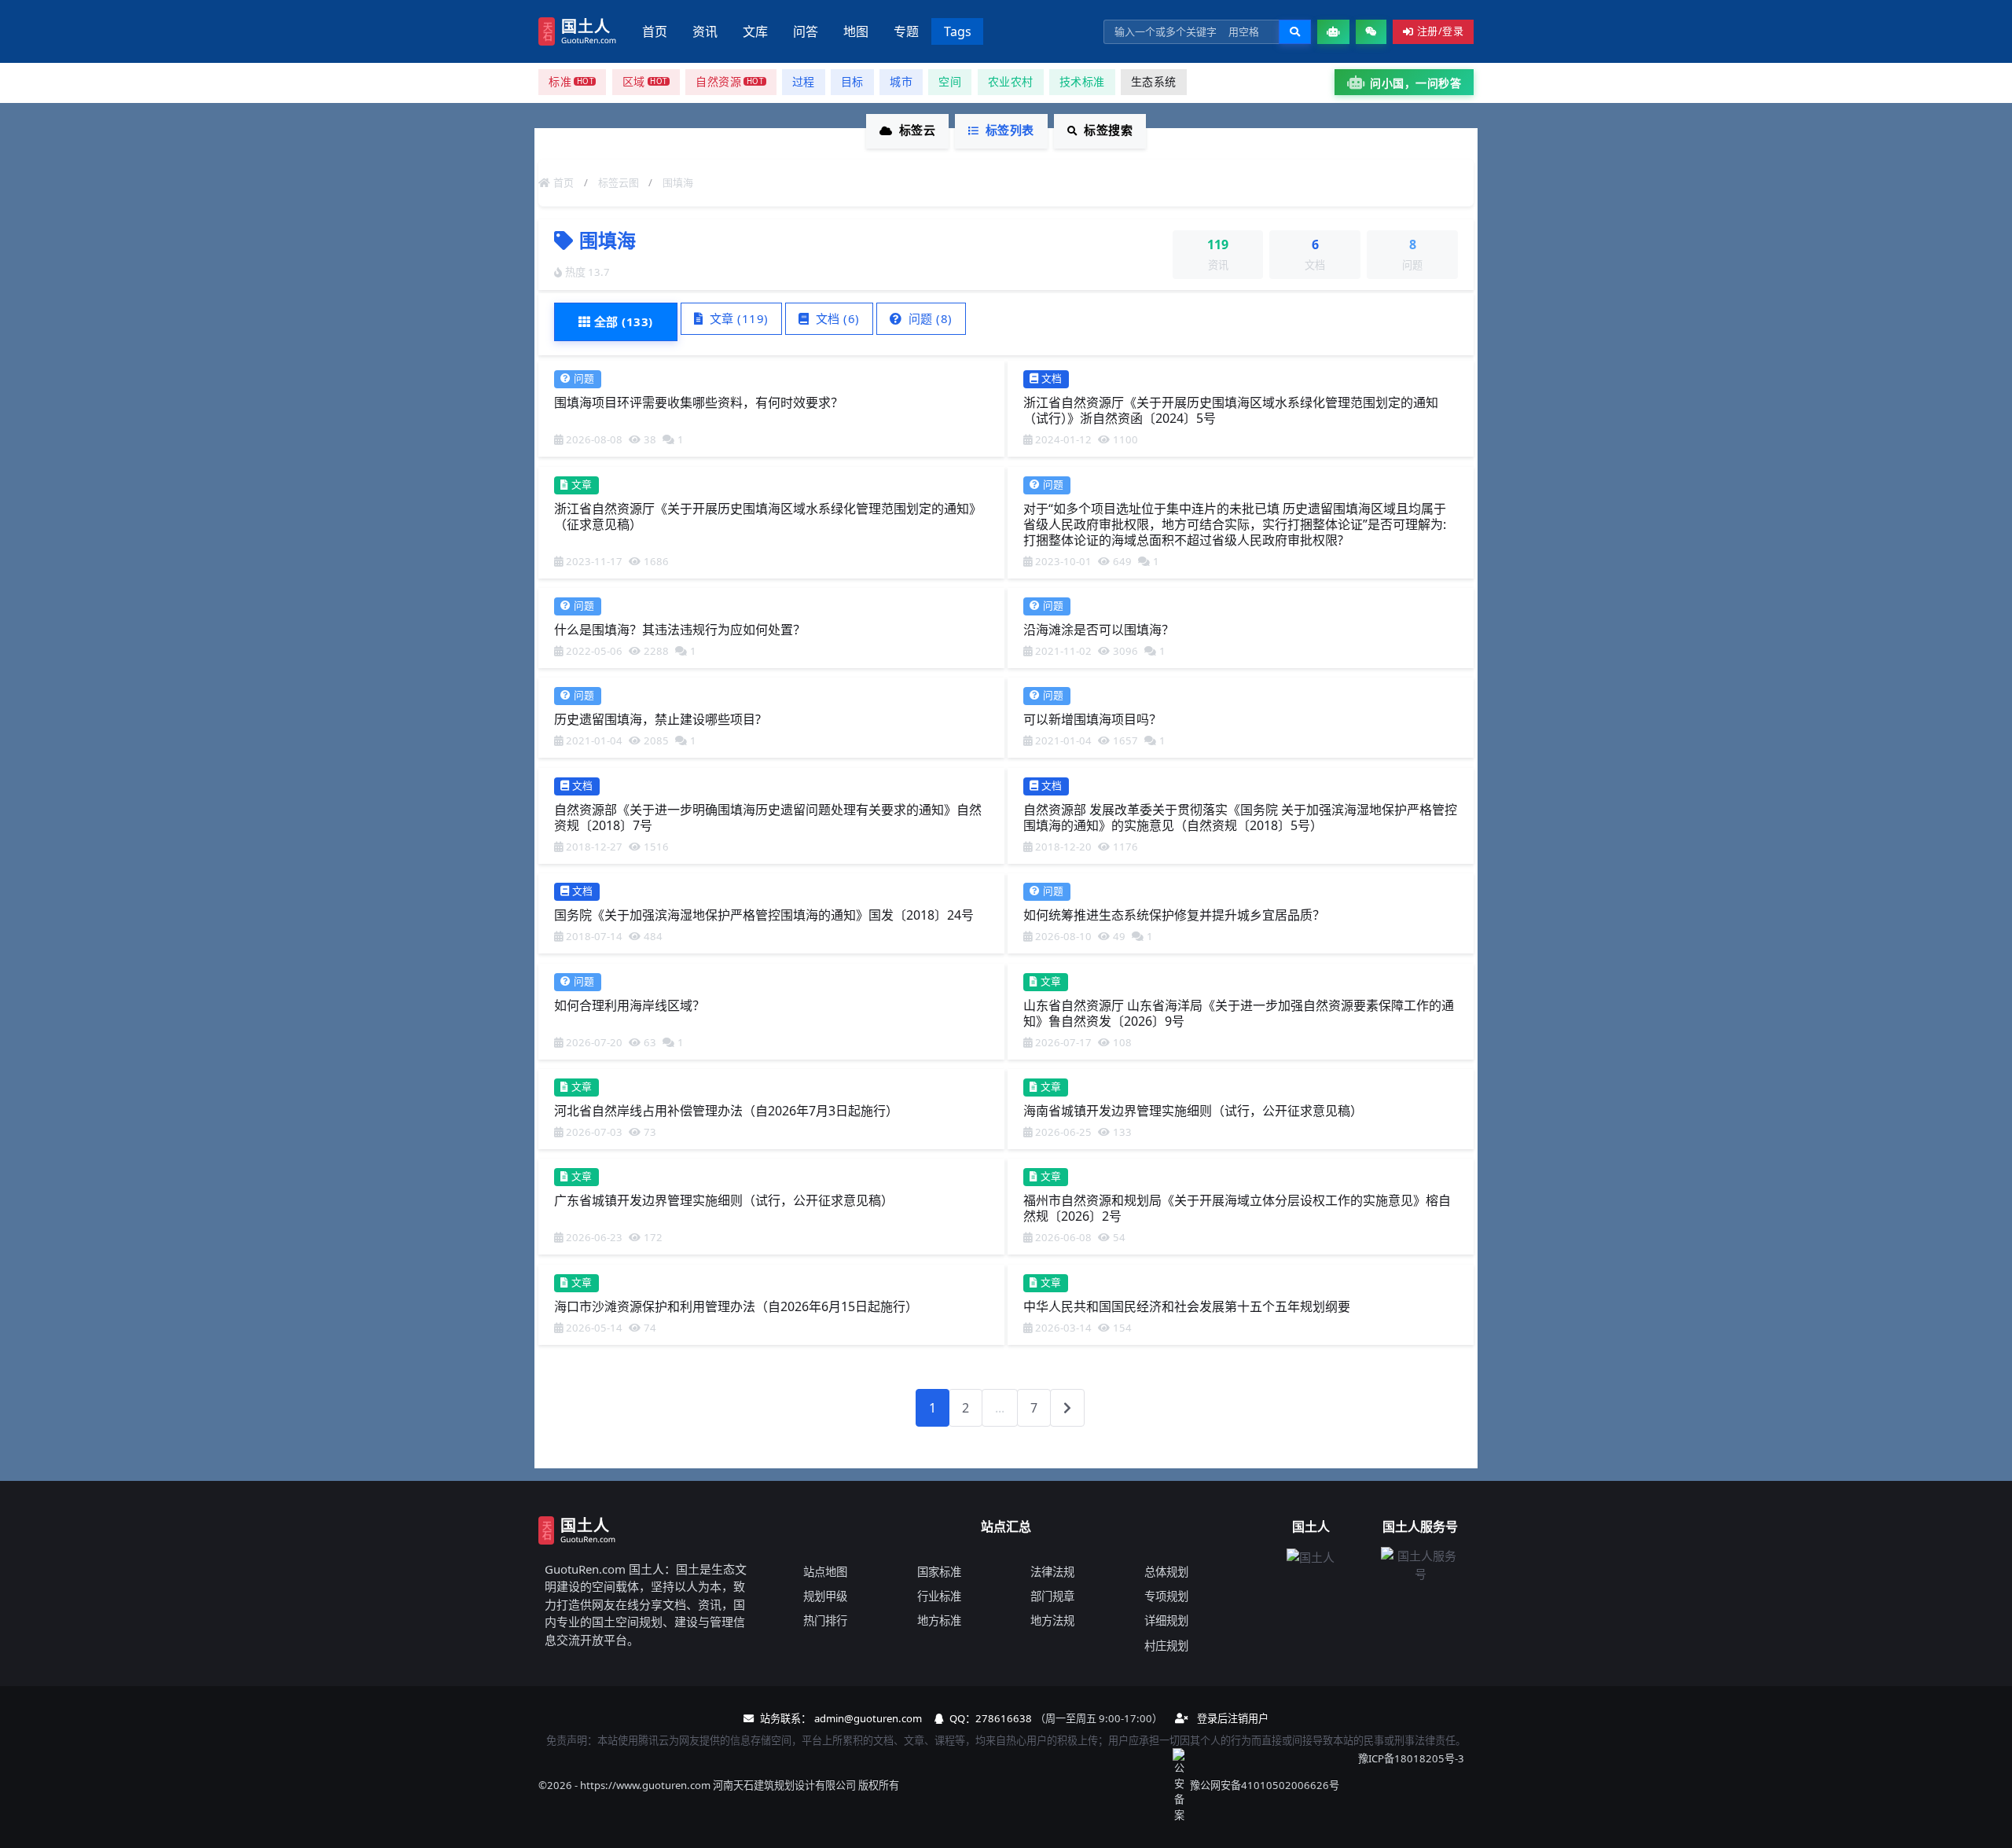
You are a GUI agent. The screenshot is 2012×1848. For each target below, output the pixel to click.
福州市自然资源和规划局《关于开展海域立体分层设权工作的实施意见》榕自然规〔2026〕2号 (1237, 1208)
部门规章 (1052, 1596)
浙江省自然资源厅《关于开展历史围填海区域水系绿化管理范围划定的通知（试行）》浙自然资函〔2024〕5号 (1231, 410)
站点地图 (825, 1572)
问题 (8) (929, 318)
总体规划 (1166, 1572)
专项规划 (1166, 1596)
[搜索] (1295, 32)
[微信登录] (1371, 32)
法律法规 (1052, 1572)
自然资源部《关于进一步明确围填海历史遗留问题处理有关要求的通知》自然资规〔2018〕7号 (768, 817)
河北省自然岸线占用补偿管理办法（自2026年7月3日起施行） (726, 1111)
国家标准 (939, 1572)
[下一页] (1067, 1408)
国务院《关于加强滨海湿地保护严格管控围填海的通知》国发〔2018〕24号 (764, 915)
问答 (806, 31)
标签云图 (619, 182)
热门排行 (825, 1620)
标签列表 (1010, 130)
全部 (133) (624, 321)
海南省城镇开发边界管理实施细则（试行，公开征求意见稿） (1193, 1111)
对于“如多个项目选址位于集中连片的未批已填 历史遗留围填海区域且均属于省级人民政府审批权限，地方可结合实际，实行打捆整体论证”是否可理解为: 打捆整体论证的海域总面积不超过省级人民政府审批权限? (1235, 524)
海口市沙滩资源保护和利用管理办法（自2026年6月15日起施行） (736, 1306)
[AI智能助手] (1333, 32)
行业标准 (939, 1596)
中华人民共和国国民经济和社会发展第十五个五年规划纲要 (1187, 1306)
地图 (856, 31)
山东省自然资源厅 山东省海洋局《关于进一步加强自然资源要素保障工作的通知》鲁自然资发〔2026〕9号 (1239, 1012)
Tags (958, 31)
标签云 (918, 130)
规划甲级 (825, 1596)
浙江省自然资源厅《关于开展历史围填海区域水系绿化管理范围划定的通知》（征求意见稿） (768, 516)
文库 (755, 31)
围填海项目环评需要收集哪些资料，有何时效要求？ (699, 402)
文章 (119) (737, 318)
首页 (655, 31)
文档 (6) (836, 318)
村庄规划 (1166, 1646)
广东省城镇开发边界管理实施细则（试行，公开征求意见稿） (724, 1200)
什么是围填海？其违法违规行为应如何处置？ (680, 630)
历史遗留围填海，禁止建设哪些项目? (657, 719)
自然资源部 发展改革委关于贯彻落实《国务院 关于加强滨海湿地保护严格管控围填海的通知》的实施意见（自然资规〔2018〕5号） (1240, 817)
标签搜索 (1108, 130)
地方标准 (939, 1620)
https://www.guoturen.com (645, 1785)
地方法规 (1052, 1620)
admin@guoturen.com (868, 1718)
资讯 (705, 31)
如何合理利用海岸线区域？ (630, 1005)
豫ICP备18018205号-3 (1411, 1758)
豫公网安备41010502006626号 (1265, 1785)
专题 (906, 31)
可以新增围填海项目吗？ (1092, 719)
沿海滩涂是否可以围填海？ (1099, 630)
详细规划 (1166, 1620)
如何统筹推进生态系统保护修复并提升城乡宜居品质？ (1174, 915)
